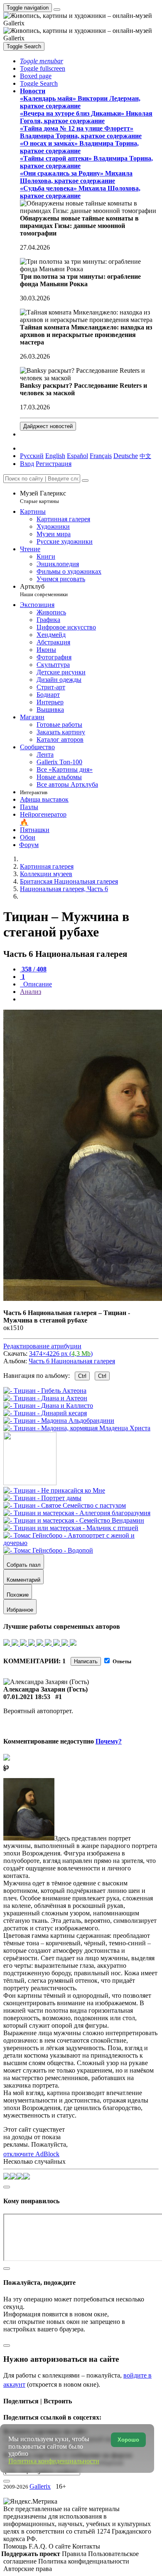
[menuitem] (145, 456)
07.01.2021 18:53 (27, 1697)
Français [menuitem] (101, 456)
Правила (75, 2554)
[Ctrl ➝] (54, 1490)
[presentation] (89, 999)
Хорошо (128, 2440)
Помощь (16, 2546)
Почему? (109, 1741)
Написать (86, 1661)
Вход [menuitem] (27, 464)
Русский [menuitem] (32, 456)
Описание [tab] (37, 984)
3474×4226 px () (61, 1354)
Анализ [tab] (31, 992)
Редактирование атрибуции (42, 1346)
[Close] (85, 481)
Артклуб (44, 590)
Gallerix (40, 2486)
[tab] (33, 969)
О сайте (60, 2546)
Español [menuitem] (77, 456)
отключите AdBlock (31, 2154)
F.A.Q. (39, 2546)
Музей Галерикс (43, 497)
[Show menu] (57, 10)
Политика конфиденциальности (84, 2561)
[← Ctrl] (77, 1428)
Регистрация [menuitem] (54, 464)
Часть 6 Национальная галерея (72, 1361)
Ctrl (82, 1376)
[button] (42, 61)
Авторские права (28, 2569)
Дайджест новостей (48, 426)
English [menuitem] (55, 456)
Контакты (86, 2546)
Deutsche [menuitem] (126, 456)
